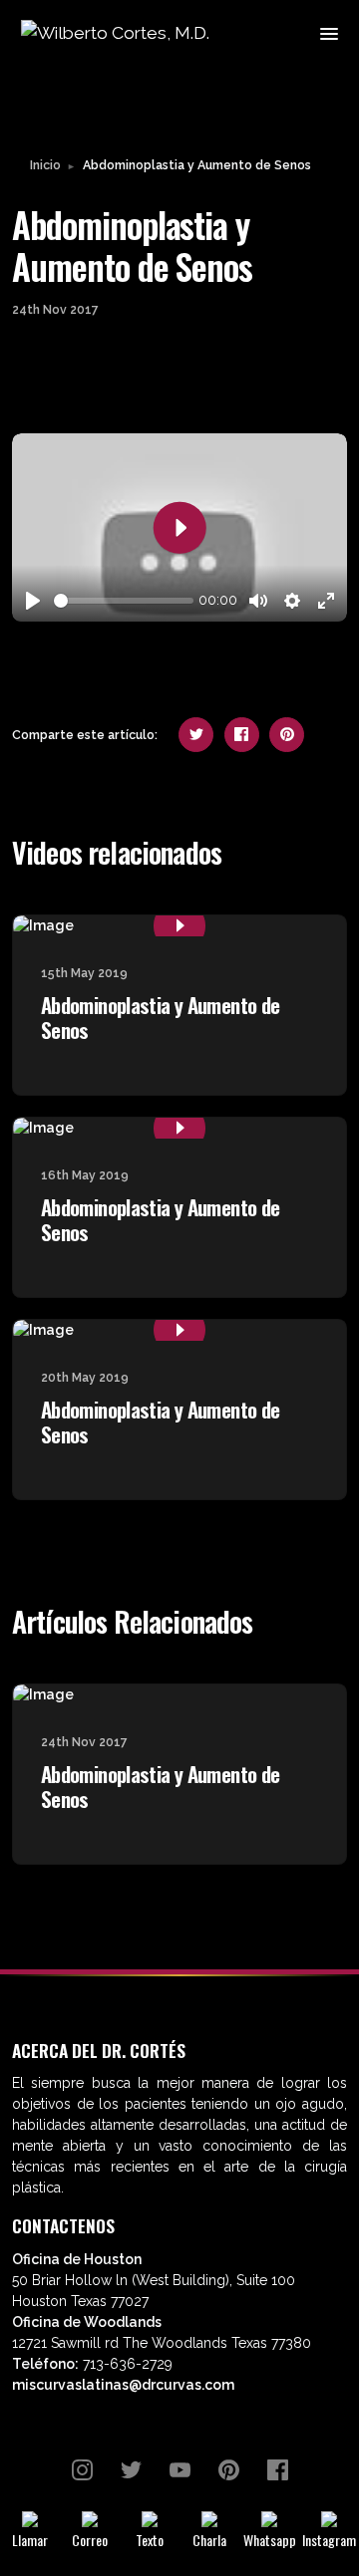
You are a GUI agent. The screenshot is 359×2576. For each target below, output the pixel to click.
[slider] (124, 601)
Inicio (45, 165)
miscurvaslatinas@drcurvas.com (123, 2385)
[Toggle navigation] (328, 32)
